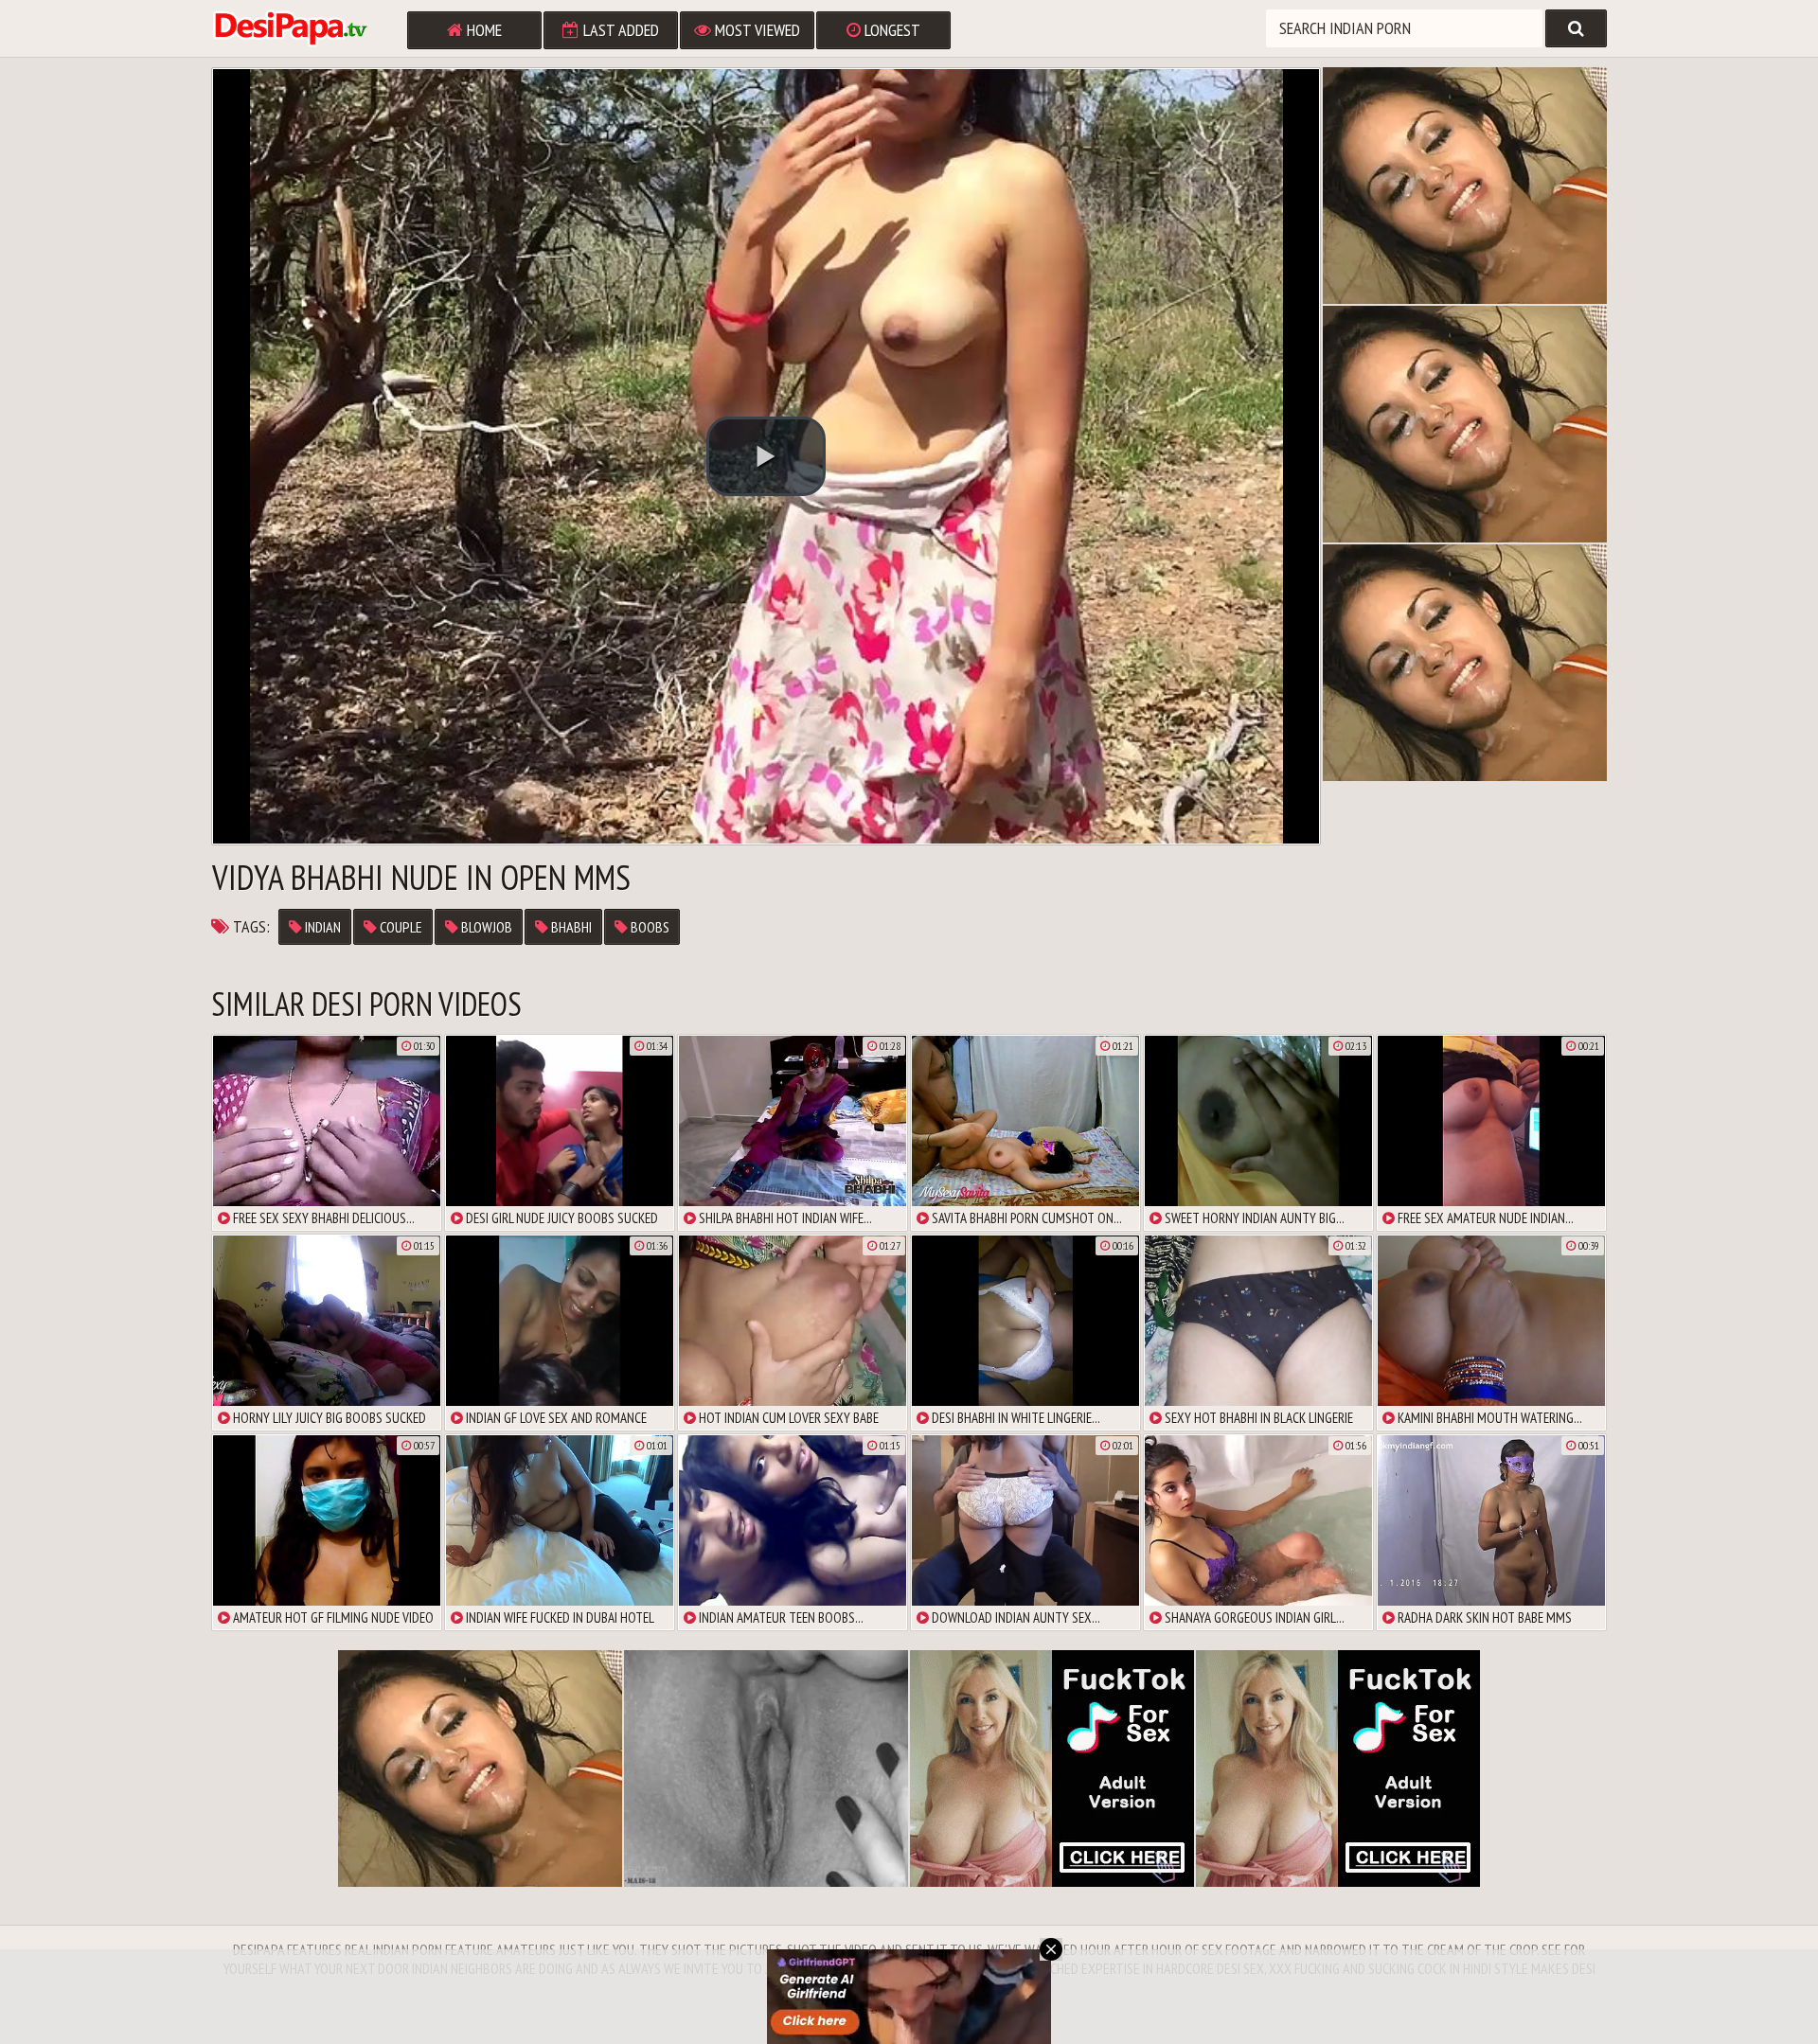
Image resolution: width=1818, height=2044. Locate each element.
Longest (891, 30)
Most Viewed (756, 30)
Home (482, 30)
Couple (400, 927)
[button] (766, 456)
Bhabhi (570, 927)
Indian (321, 927)
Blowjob (485, 927)
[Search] (1576, 28)
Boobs (649, 927)
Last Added (619, 30)
